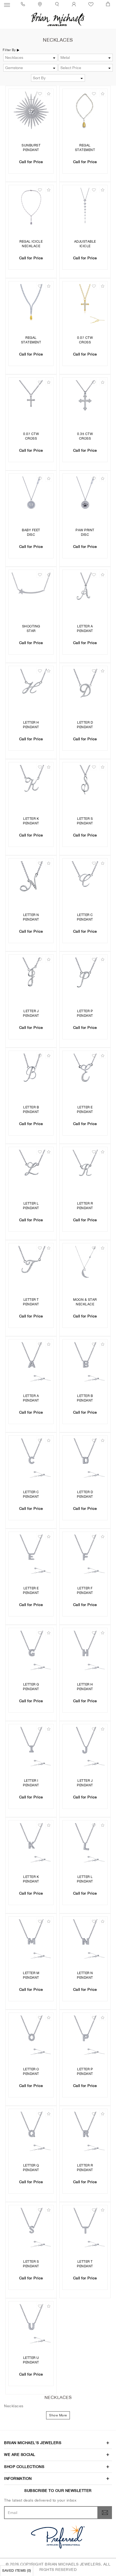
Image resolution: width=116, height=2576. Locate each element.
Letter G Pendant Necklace (31, 1687)
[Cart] (109, 4)
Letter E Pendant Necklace (85, 1110)
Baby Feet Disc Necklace (31, 533)
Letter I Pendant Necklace (31, 1783)
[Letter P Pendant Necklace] (85, 977)
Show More (58, 2415)
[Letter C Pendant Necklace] (85, 881)
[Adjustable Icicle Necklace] (85, 207)
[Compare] (49, 94)
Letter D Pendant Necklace (85, 725)
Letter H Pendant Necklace (31, 725)
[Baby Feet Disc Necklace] (31, 496)
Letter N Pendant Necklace (31, 918)
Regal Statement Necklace (85, 148)
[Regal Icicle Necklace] (31, 207)
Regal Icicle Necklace (31, 244)
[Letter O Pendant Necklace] (31, 2035)
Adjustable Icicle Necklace (85, 244)
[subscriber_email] (105, 2513)
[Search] (58, 4)
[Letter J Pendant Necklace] (31, 977)
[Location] (41, 4)
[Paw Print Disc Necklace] (85, 496)
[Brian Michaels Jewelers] (58, 19)
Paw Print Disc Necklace (85, 533)
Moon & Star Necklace (85, 1302)
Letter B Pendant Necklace (31, 1110)
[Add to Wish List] (40, 94)
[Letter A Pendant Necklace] (85, 592)
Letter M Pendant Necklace (31, 1976)
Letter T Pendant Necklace (31, 1303)
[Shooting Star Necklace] (31, 592)
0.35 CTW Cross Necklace (85, 437)
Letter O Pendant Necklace (31, 2072)
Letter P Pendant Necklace (85, 1014)
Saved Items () (17, 2570)
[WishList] (92, 4)
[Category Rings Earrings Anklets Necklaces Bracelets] (30, 58)
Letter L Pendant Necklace (31, 1206)
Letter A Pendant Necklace (85, 629)
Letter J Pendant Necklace (31, 1014)
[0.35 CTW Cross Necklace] (85, 400)
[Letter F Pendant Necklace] (85, 1554)
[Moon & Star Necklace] (85, 1266)
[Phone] (24, 4)
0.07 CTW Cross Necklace (85, 341)
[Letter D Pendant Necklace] (85, 688)
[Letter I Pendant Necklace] (31, 1747)
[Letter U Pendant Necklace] (31, 2324)
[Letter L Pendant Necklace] (31, 1169)
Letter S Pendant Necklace (85, 822)
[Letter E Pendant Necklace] (85, 1073)
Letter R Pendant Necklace (85, 1206)
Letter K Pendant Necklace (31, 822)
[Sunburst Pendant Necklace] (31, 111)
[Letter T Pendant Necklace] (31, 1266)
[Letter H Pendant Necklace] (31, 688)
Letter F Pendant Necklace (85, 1591)
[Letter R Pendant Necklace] (85, 1169)
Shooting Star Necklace (31, 629)
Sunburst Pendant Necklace (31, 148)
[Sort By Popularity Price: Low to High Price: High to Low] (58, 78)
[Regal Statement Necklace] (85, 111)
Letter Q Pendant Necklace (31, 2168)
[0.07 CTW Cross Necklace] (85, 304)
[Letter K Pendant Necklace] (31, 785)
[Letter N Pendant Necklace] (31, 881)
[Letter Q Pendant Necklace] (31, 2131)
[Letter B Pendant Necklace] (31, 1073)
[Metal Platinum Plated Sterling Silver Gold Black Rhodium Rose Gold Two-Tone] (86, 58)
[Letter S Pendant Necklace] (85, 785)
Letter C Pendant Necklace (85, 918)
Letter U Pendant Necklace (31, 2361)
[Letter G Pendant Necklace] (31, 1650)
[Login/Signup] (75, 4)
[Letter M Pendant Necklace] (31, 1939)
